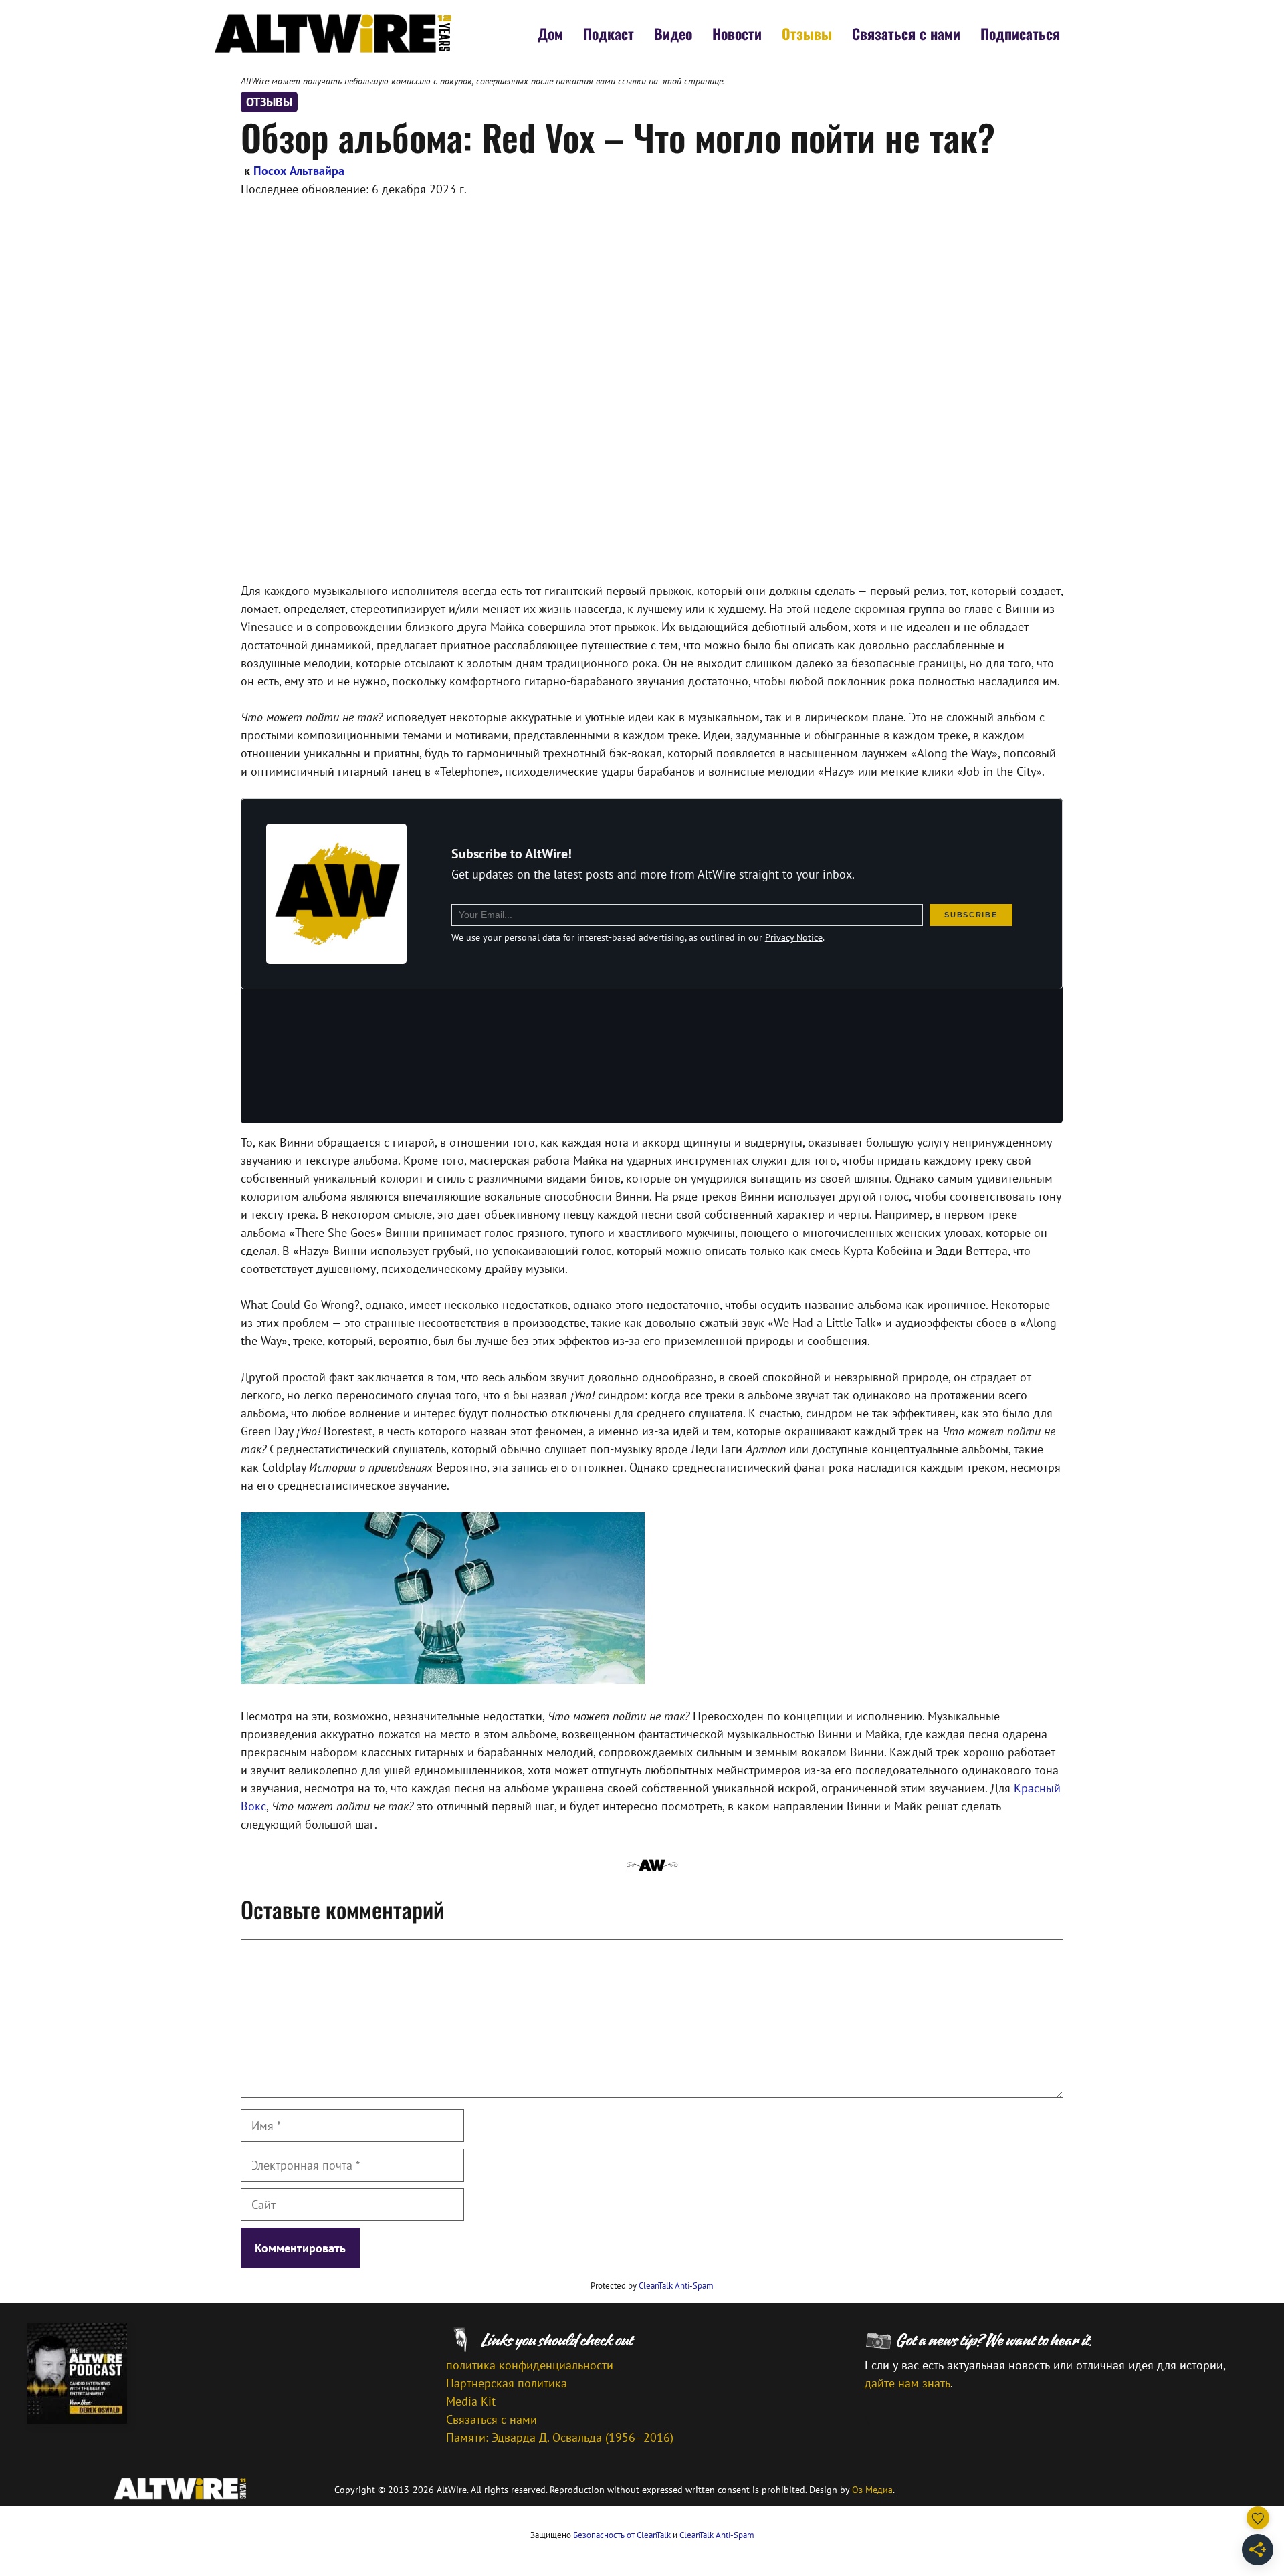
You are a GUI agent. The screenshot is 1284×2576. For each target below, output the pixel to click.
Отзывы (807, 33)
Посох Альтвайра (299, 171)
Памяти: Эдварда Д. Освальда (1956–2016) (560, 2437)
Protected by (652, 2286)
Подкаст (609, 33)
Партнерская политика (507, 2383)
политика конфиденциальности (530, 2365)
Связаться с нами (906, 33)
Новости (737, 33)
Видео (673, 33)
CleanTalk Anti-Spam (676, 2286)
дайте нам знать (907, 2383)
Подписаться (1020, 33)
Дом (550, 33)
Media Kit (471, 2401)
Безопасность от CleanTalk (622, 2535)
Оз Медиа (872, 2490)
